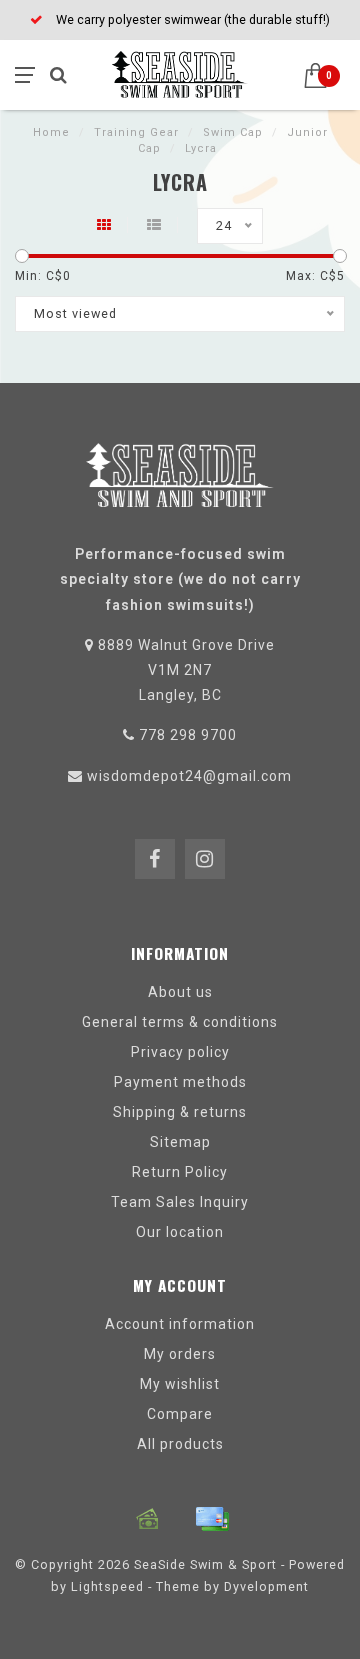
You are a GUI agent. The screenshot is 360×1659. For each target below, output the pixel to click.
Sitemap (180, 1142)
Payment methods (180, 1082)
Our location (180, 1232)
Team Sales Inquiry (180, 1202)
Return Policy (180, 1172)
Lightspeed (107, 1586)
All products (180, 1444)
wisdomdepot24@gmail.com (189, 776)
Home (51, 132)
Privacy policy (180, 1052)
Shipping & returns (180, 1112)
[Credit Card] (212, 1519)
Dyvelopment (266, 1586)
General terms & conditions (180, 1022)
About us (180, 992)
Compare (180, 1414)
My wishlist (180, 1384)
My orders (180, 1354)
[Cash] (148, 1519)
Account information (180, 1324)
